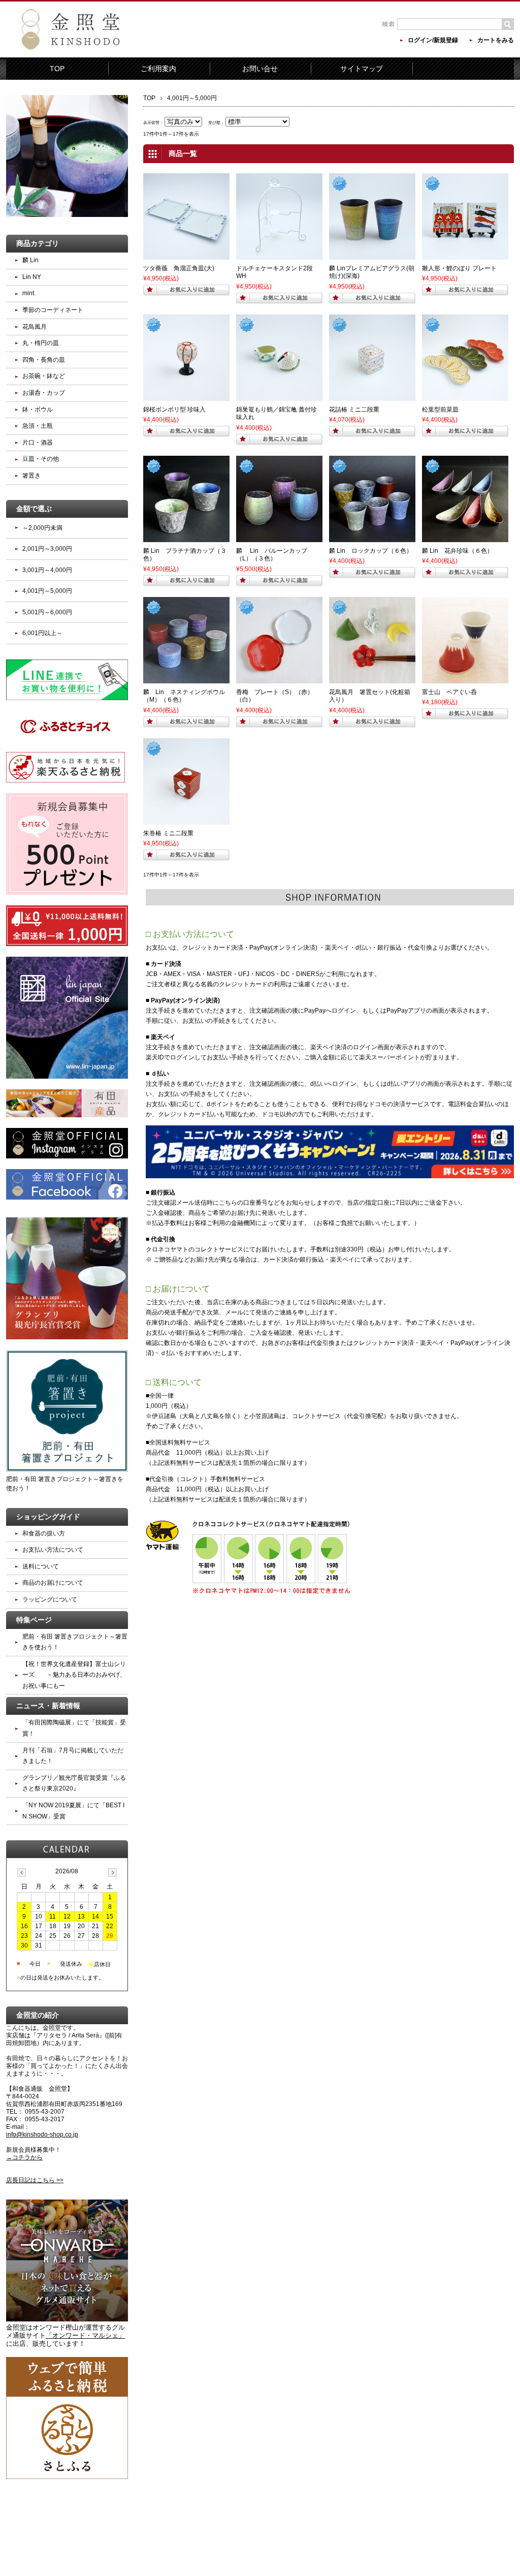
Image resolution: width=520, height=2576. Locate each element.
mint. (29, 293)
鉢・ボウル (38, 410)
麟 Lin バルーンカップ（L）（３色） (272, 555)
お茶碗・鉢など (44, 376)
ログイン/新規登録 (433, 40)
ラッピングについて (50, 1599)
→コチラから (24, 2157)
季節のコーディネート (53, 310)
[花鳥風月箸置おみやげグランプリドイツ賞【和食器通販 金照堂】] (372, 679)
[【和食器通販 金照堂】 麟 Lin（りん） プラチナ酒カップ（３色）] (186, 538)
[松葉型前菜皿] (465, 396)
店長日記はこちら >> (35, 2180)
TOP (57, 69)
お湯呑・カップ (44, 393)
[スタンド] (279, 255)
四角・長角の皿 (44, 360)
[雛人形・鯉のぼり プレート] (465, 255)
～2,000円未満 (42, 528)
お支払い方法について (53, 1550)
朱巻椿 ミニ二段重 (168, 833)
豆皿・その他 (41, 459)
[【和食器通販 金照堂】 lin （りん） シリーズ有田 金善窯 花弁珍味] (465, 538)
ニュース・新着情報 (48, 1706)
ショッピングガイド (48, 1517)
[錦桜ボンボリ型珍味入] (186, 396)
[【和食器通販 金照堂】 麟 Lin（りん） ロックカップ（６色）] (372, 538)
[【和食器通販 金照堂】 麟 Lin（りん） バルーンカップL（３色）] (279, 538)
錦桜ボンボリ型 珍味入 (174, 410)
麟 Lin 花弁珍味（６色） (458, 551)
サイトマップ (362, 69)
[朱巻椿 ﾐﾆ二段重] (186, 820)
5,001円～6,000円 (47, 612)
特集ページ (34, 1620)
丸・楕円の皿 (41, 343)
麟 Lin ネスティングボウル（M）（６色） (184, 696)
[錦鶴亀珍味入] (279, 396)
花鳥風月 (35, 327)
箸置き (31, 476)
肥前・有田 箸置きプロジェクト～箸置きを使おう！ (65, 1484)
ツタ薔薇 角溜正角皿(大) (179, 268)
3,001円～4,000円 (47, 570)
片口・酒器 (38, 443)
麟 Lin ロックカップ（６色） (371, 551)
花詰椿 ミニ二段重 (354, 410)
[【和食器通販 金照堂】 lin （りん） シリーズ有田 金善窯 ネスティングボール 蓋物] (186, 679)
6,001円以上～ (42, 633)
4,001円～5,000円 (47, 591)
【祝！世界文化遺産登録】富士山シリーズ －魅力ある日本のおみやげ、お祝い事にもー (74, 1675)
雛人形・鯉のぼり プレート (459, 268)
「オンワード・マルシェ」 (85, 2335)
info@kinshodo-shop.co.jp (42, 2134)
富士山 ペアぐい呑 (449, 692)
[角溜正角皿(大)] (186, 255)
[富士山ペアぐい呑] (465, 679)
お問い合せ (260, 69)
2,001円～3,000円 (47, 549)
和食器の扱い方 (44, 1533)
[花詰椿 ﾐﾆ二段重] (372, 396)
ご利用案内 (158, 69)
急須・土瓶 (38, 426)
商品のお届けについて (53, 1583)
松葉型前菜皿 (440, 410)
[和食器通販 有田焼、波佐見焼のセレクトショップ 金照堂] (92, 50)
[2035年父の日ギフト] (372, 255)
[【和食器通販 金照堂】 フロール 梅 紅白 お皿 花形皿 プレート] (279, 679)
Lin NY (32, 277)
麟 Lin (30, 260)
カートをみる (496, 40)
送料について (41, 1566)
